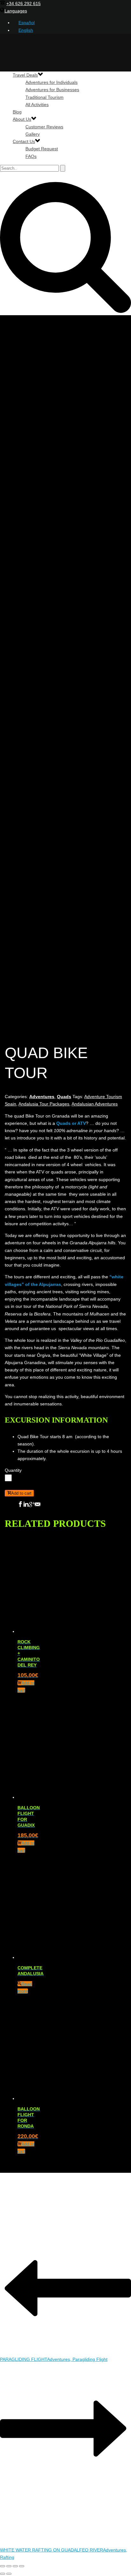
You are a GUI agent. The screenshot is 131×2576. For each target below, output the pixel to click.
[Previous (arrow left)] (3, 2574)
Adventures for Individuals (52, 82)
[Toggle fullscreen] (9, 2566)
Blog (17, 112)
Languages (16, 11)
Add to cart (21, 1493)
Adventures (42, 1097)
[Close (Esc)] (22, 2566)
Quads (64, 1097)
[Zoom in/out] (3, 2566)
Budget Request (42, 149)
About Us (22, 119)
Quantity (13, 1470)
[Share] (15, 2566)
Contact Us (24, 141)
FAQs (31, 156)
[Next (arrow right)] (9, 2574)
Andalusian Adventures (95, 1104)
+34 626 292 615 (24, 3)
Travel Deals (25, 75)
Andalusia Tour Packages (44, 1104)
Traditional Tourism (45, 97)
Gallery (33, 134)
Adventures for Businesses (52, 90)
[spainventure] (65, 208)
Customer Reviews (44, 127)
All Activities (37, 105)
